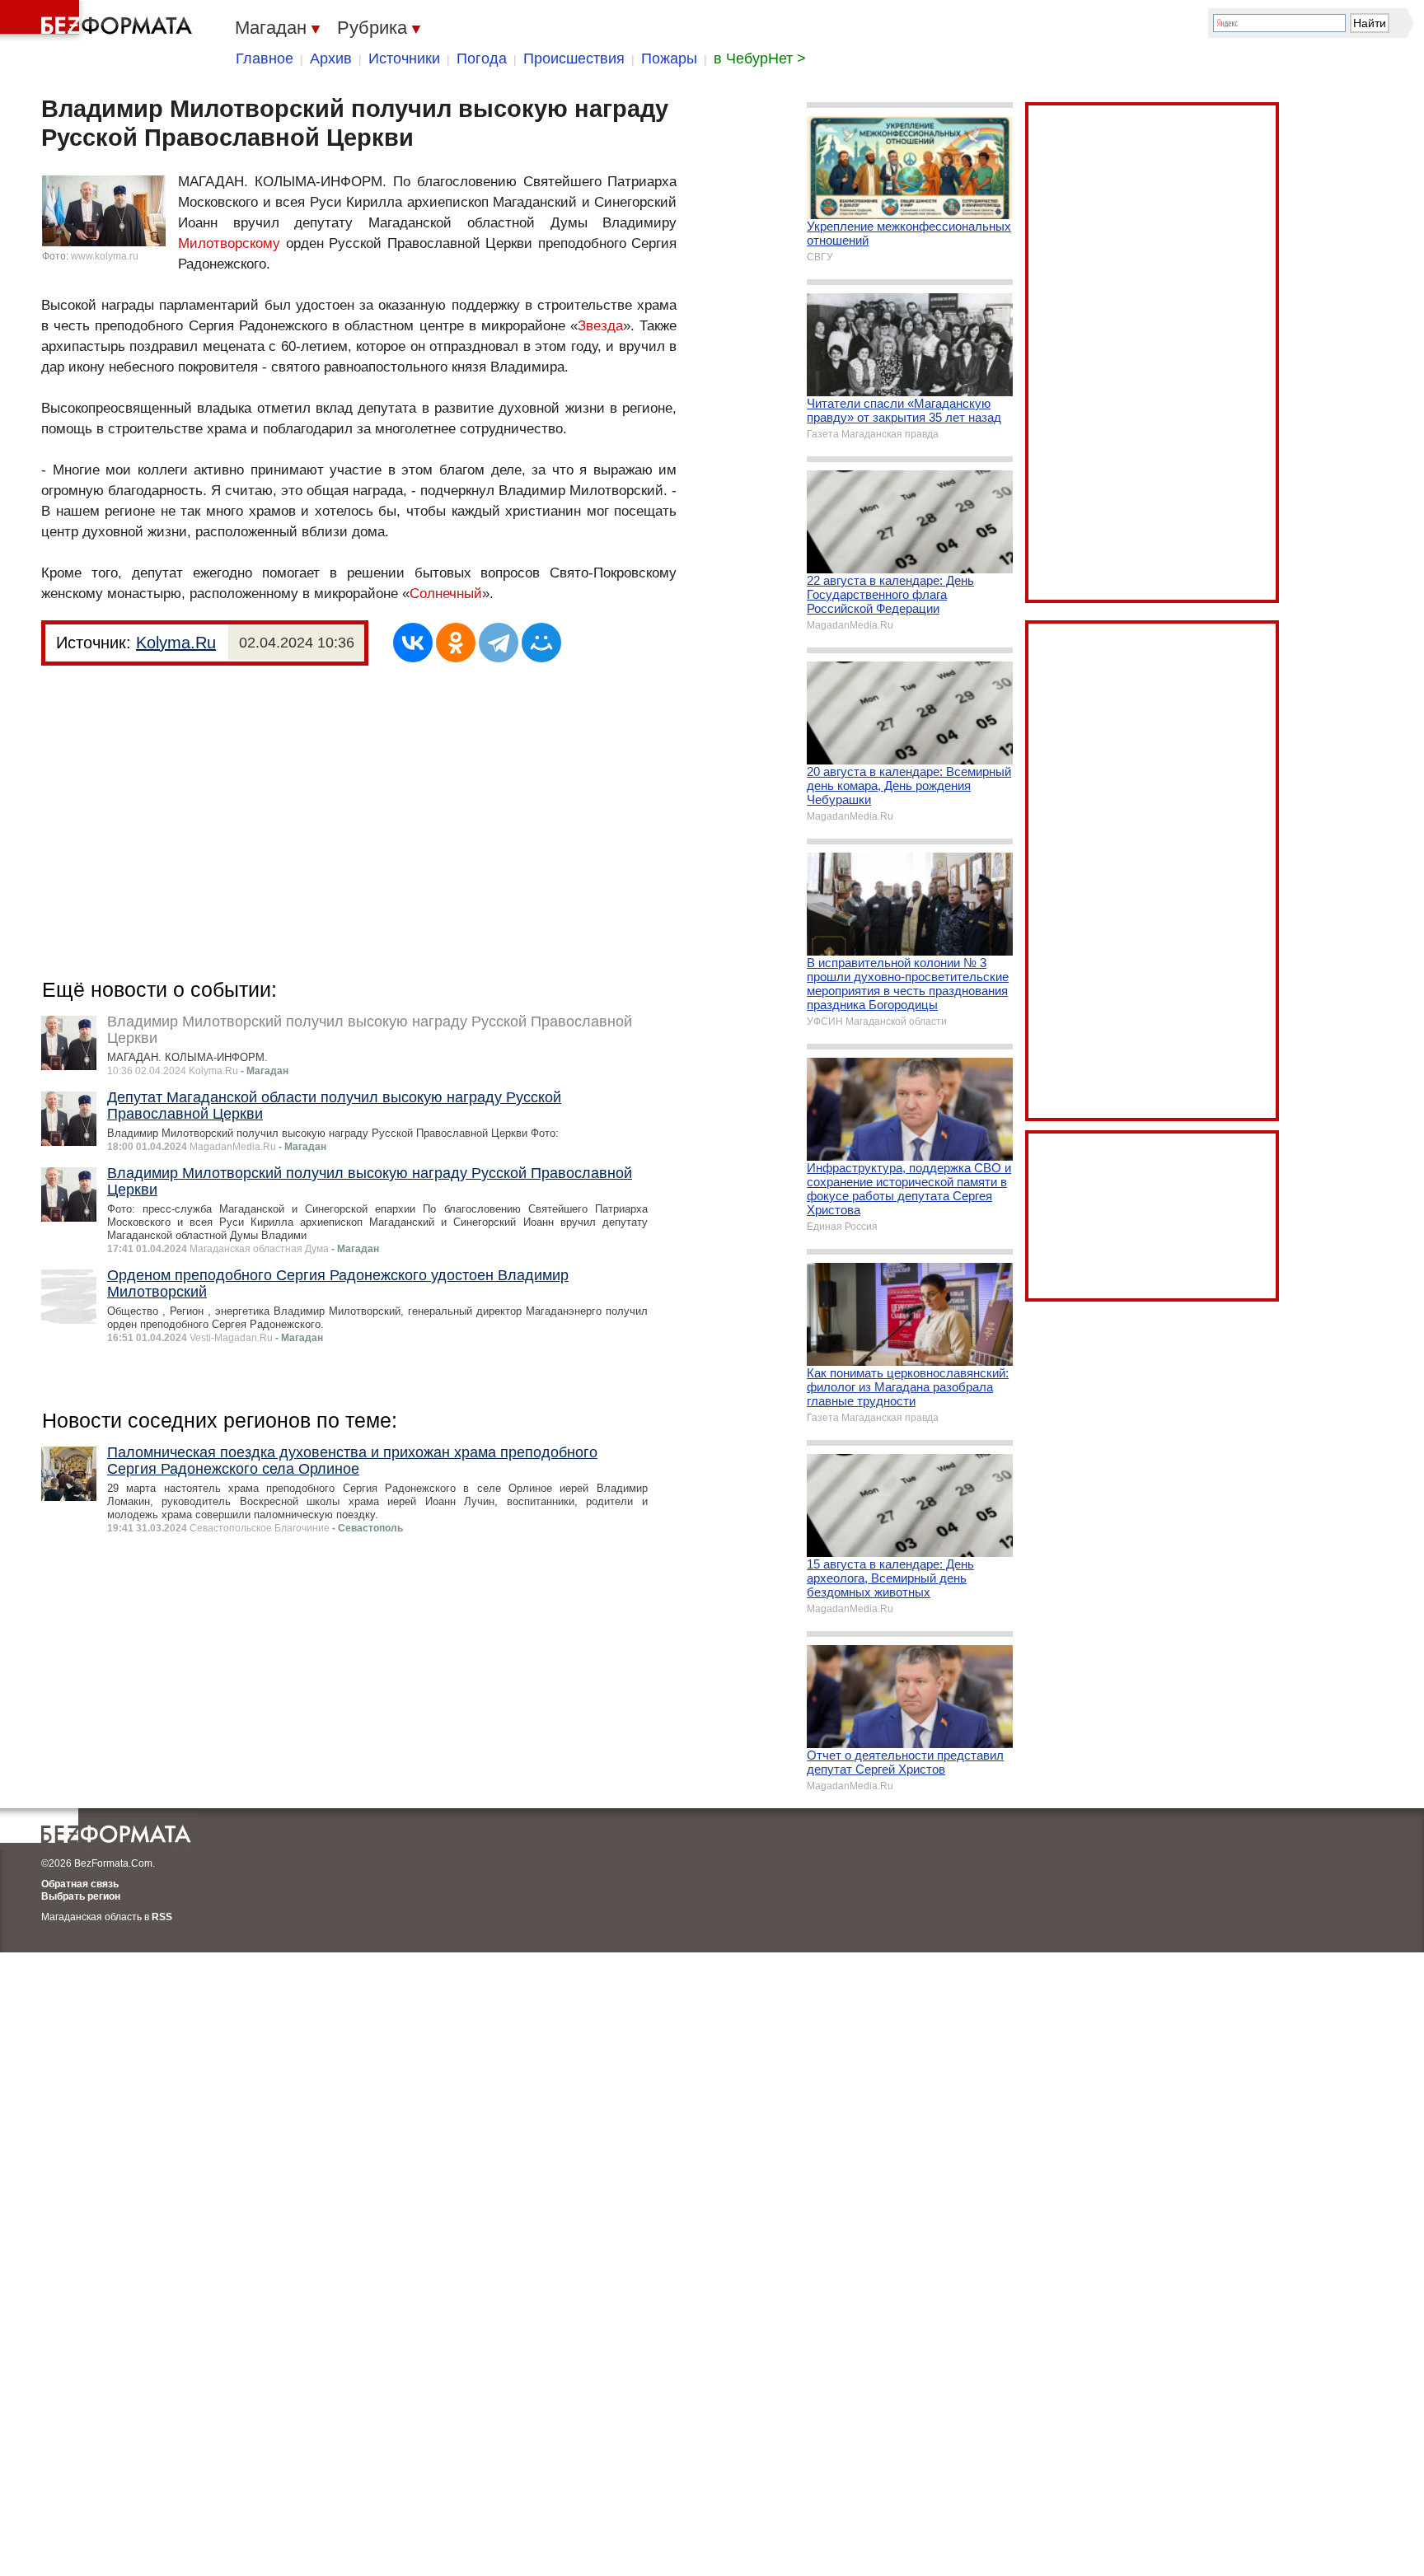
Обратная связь (80, 1884)
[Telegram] (499, 643)
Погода (482, 58)
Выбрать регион (81, 1896)
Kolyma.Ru (176, 643)
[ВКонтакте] (413, 643)
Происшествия (574, 58)
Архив (331, 58)
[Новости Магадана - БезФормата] (99, 21)
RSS (162, 1917)
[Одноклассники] (456, 643)
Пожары (669, 58)
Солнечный (446, 594)
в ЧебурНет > (760, 58)
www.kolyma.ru (105, 256)
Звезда (600, 326)
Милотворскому (229, 243)
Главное (265, 58)
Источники (404, 58)
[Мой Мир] (541, 643)
